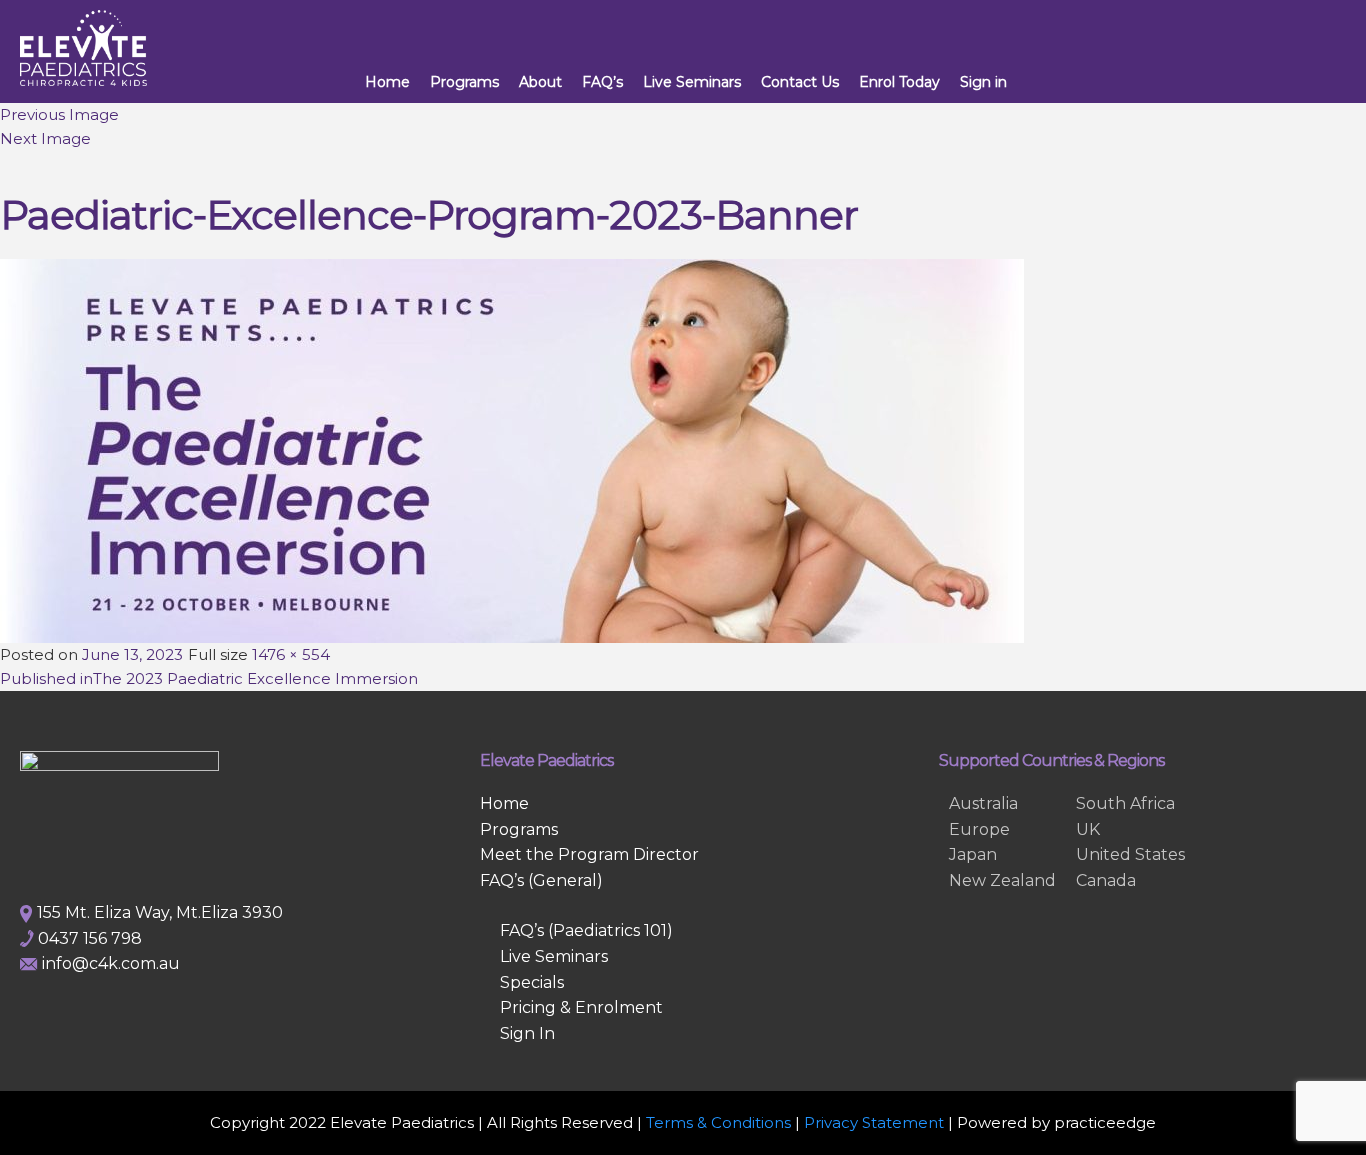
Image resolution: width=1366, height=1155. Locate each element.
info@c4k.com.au (111, 963)
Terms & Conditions (718, 1122)
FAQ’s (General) (541, 880)
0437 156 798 (90, 938)
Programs (464, 82)
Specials (532, 982)
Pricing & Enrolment (581, 1007)
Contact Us (800, 82)
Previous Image (59, 114)
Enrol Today (899, 82)
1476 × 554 (291, 654)
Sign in (983, 82)
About (540, 82)
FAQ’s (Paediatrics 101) (586, 930)
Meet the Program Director (589, 854)
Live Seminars (692, 82)
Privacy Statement (874, 1122)
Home (387, 82)
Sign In (527, 1033)
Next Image (45, 138)
